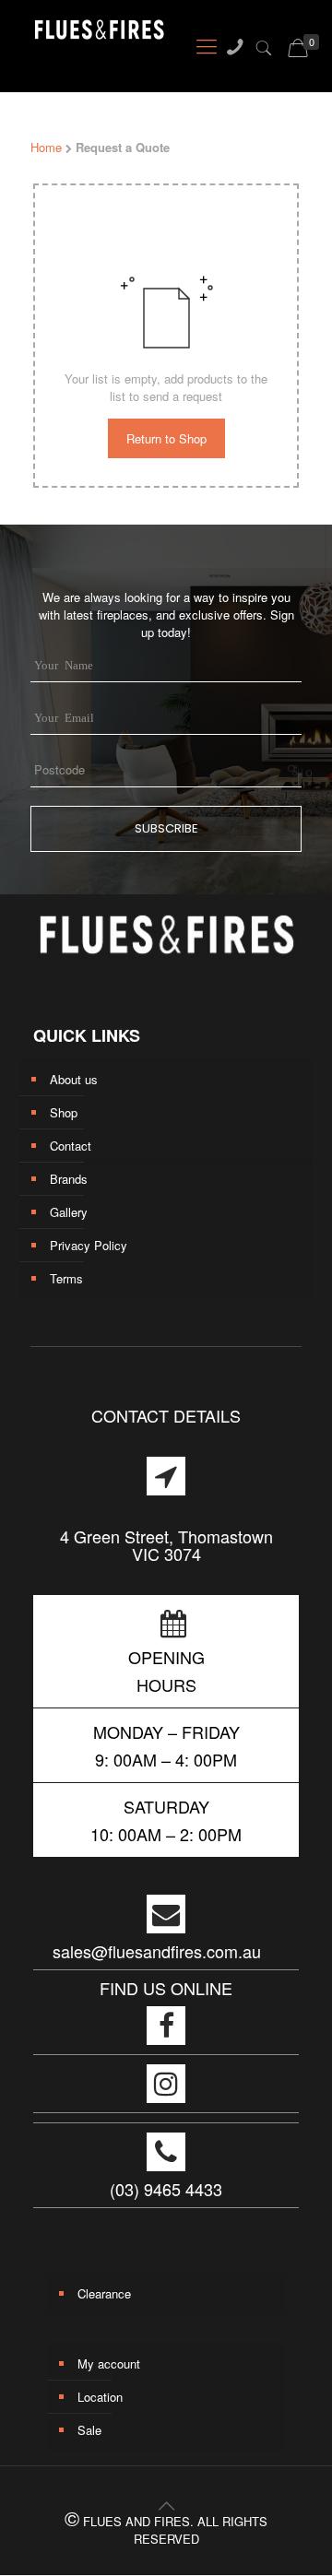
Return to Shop (166, 438)
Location (100, 2397)
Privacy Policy (89, 1245)
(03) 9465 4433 (166, 2189)
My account (109, 2363)
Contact (71, 1146)
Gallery (69, 1212)
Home (46, 147)
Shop (64, 1112)
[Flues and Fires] (84, 35)
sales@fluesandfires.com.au (157, 1951)
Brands (69, 1179)
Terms (66, 1278)
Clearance (104, 2293)
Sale (89, 2430)
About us (74, 1079)
